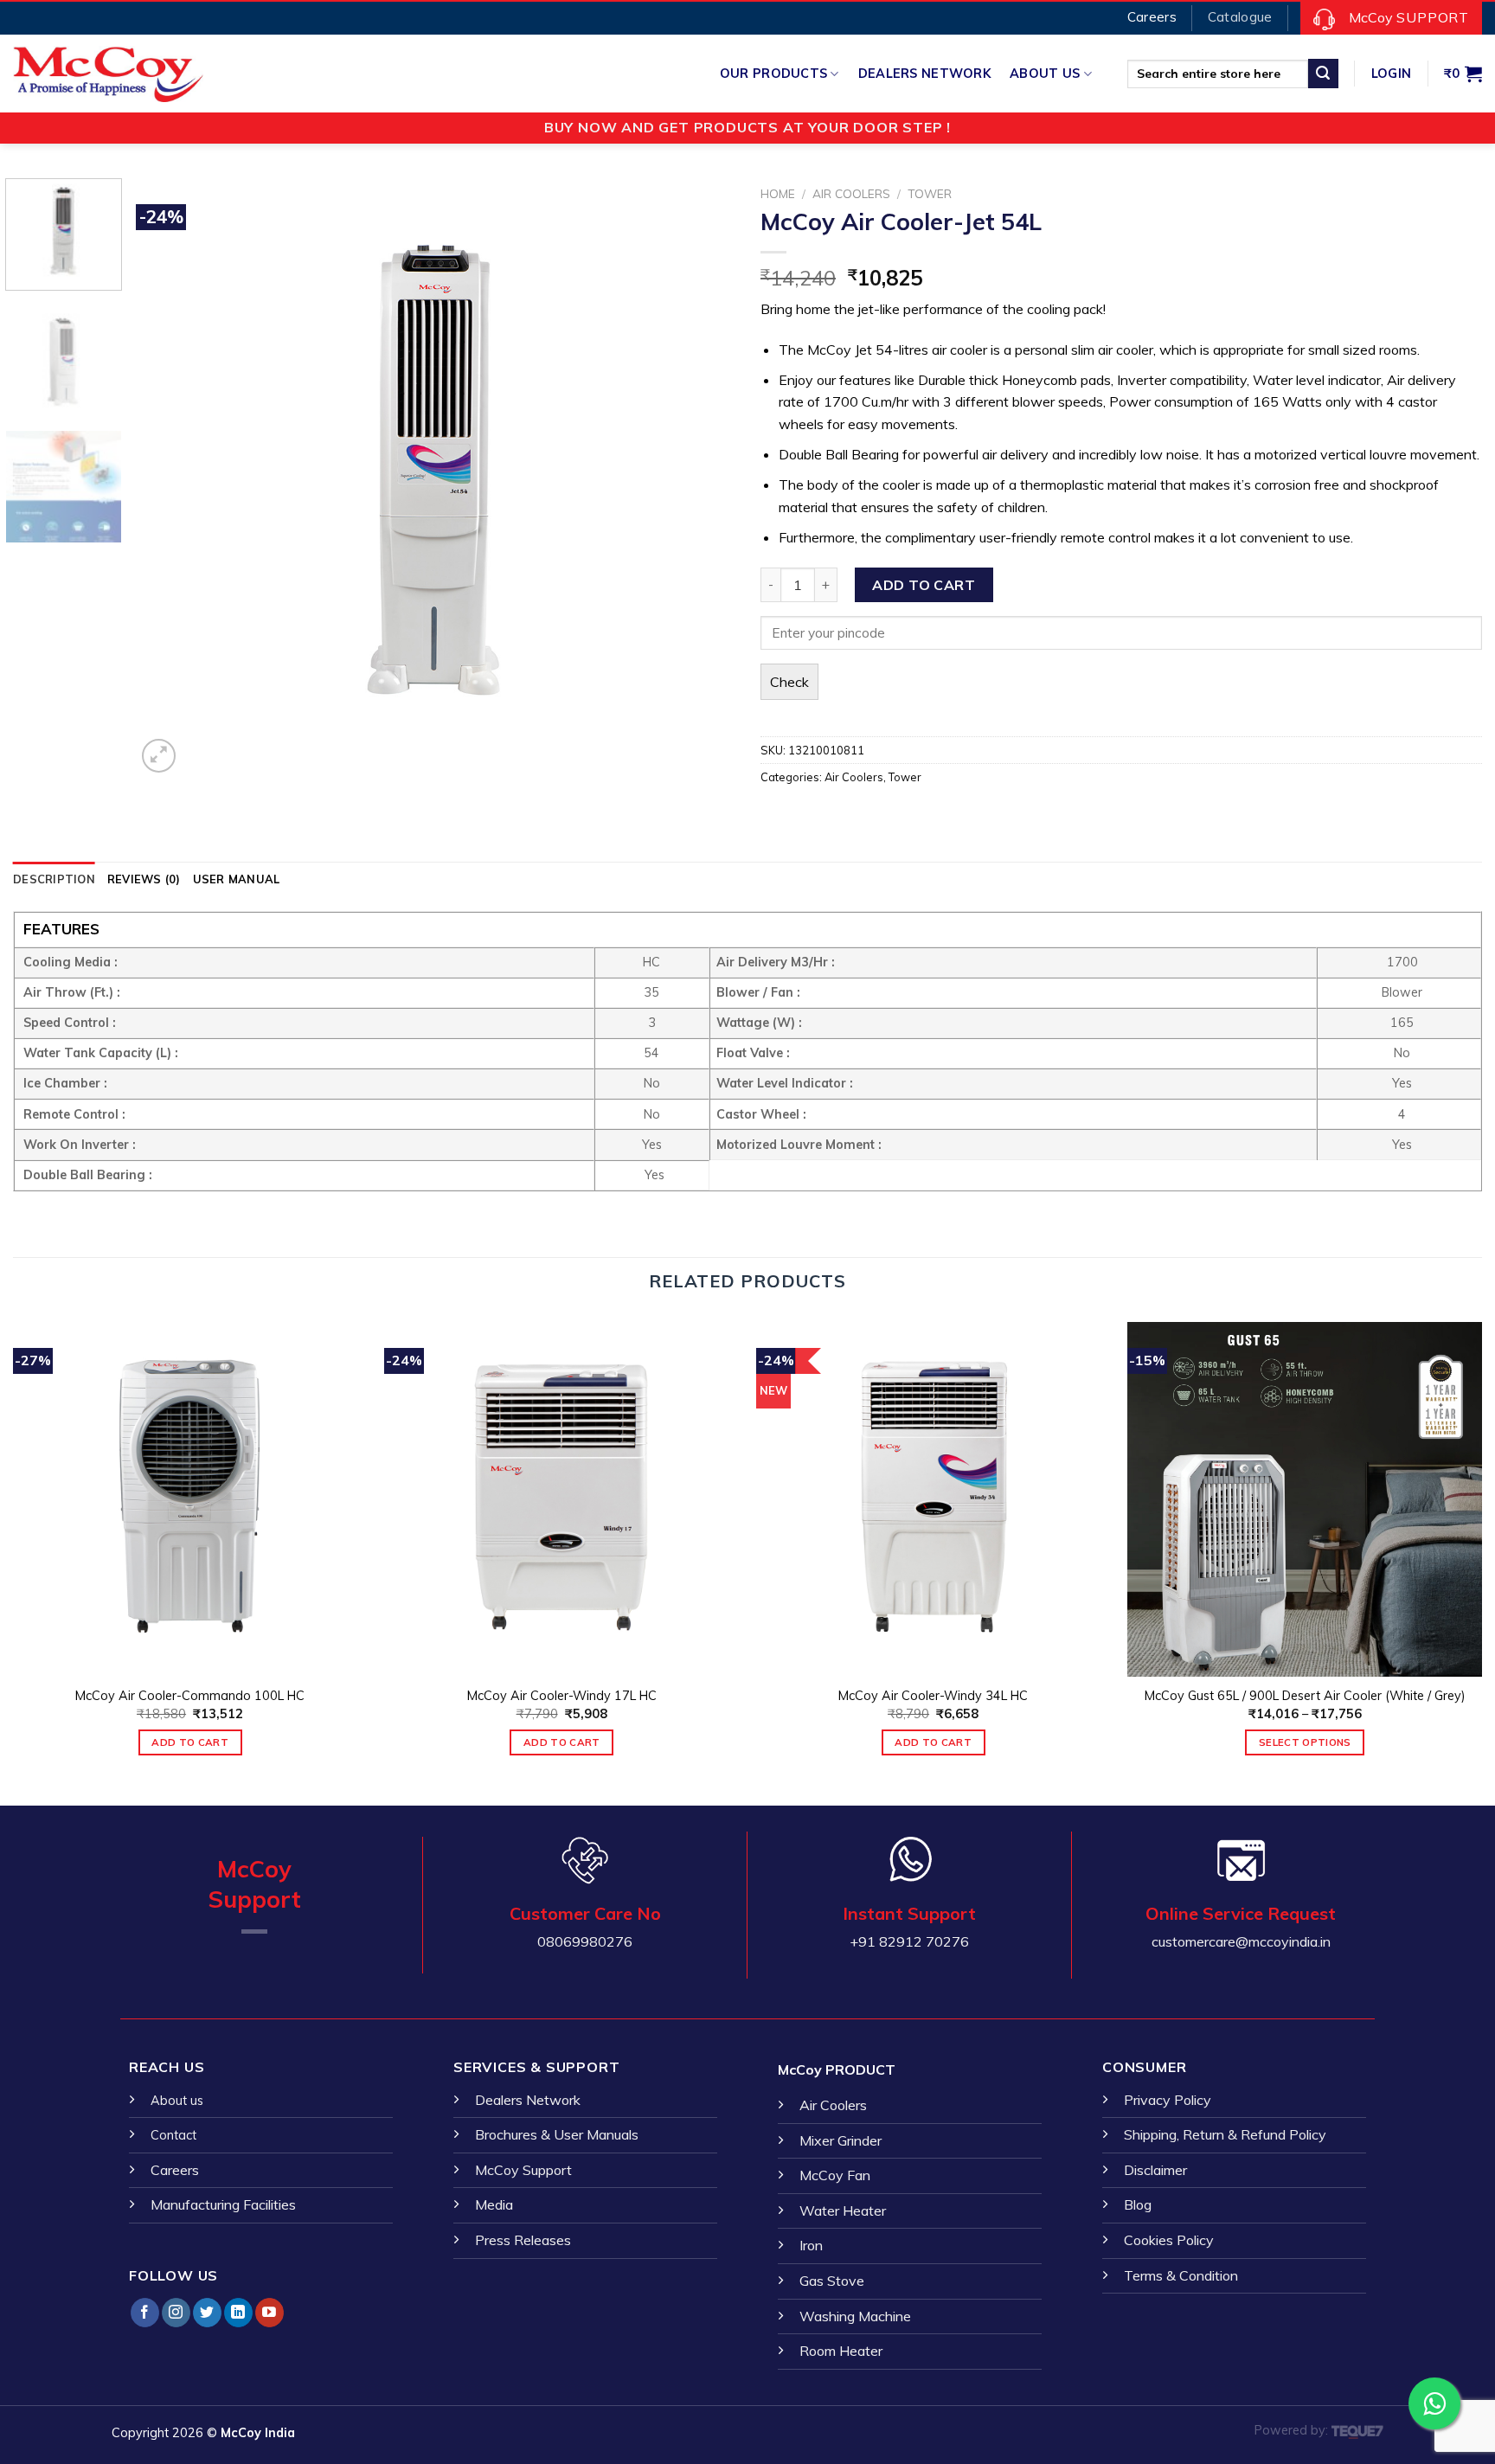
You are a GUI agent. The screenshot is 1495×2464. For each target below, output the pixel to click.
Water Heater (843, 2211)
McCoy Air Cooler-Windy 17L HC (562, 1696)
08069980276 (585, 1941)
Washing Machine (855, 2316)
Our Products (773, 74)
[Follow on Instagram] (176, 2313)
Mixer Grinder (841, 2140)
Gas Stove (832, 2281)
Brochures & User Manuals (557, 2134)
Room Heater (841, 2351)
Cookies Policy (1169, 2240)
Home (778, 193)
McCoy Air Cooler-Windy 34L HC (933, 1696)
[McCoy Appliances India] (99, 74)
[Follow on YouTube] (269, 2313)
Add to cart (924, 585)
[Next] (701, 478)
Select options (1305, 1742)
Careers (175, 2170)
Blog (1138, 2204)
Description (54, 879)
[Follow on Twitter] (207, 2313)
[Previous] (170, 478)
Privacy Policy (1168, 2100)
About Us (1045, 74)
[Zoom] (159, 756)
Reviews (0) (144, 879)
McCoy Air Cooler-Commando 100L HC (190, 1696)
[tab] (54, 879)
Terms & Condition (1181, 2275)
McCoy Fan (835, 2175)
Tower (930, 193)
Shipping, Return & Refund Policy (1225, 2134)
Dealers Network (924, 74)
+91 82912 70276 (909, 1941)
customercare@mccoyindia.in (1241, 1941)
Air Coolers (851, 193)
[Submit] (1323, 74)
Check (789, 682)
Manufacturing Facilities (223, 2204)
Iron (811, 2245)
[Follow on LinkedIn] (238, 2313)
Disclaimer (1155, 2170)
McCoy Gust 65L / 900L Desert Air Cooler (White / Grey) (1305, 1696)
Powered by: (1293, 2430)
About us (177, 2101)
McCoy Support (523, 2170)
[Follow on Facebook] (145, 2313)
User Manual (237, 879)
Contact (173, 2135)
